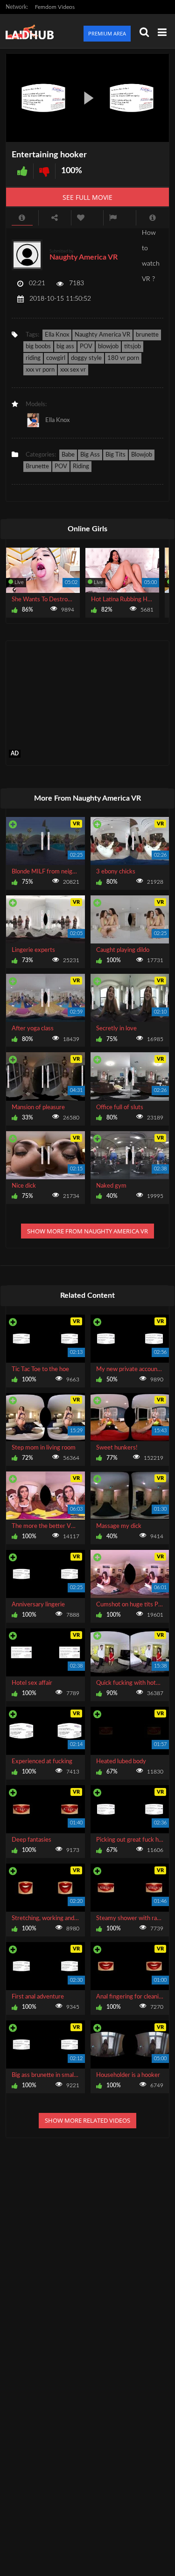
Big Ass (90, 455)
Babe (68, 455)
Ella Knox (57, 335)
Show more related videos (87, 2120)
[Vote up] (22, 171)
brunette (147, 335)
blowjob (108, 347)
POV (86, 347)
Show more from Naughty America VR (87, 1231)
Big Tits (115, 455)
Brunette (37, 467)
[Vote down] (44, 171)
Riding (81, 467)
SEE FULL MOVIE (87, 197)
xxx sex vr (73, 370)
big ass (65, 347)
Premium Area (107, 33)
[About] (22, 218)
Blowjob (142, 455)
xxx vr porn (40, 370)
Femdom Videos (55, 7)
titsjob (133, 347)
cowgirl (56, 358)
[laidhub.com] (32, 31)
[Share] (55, 218)
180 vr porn (123, 358)
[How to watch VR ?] (153, 218)
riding (33, 358)
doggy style (86, 358)
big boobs (38, 347)
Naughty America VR (84, 257)
